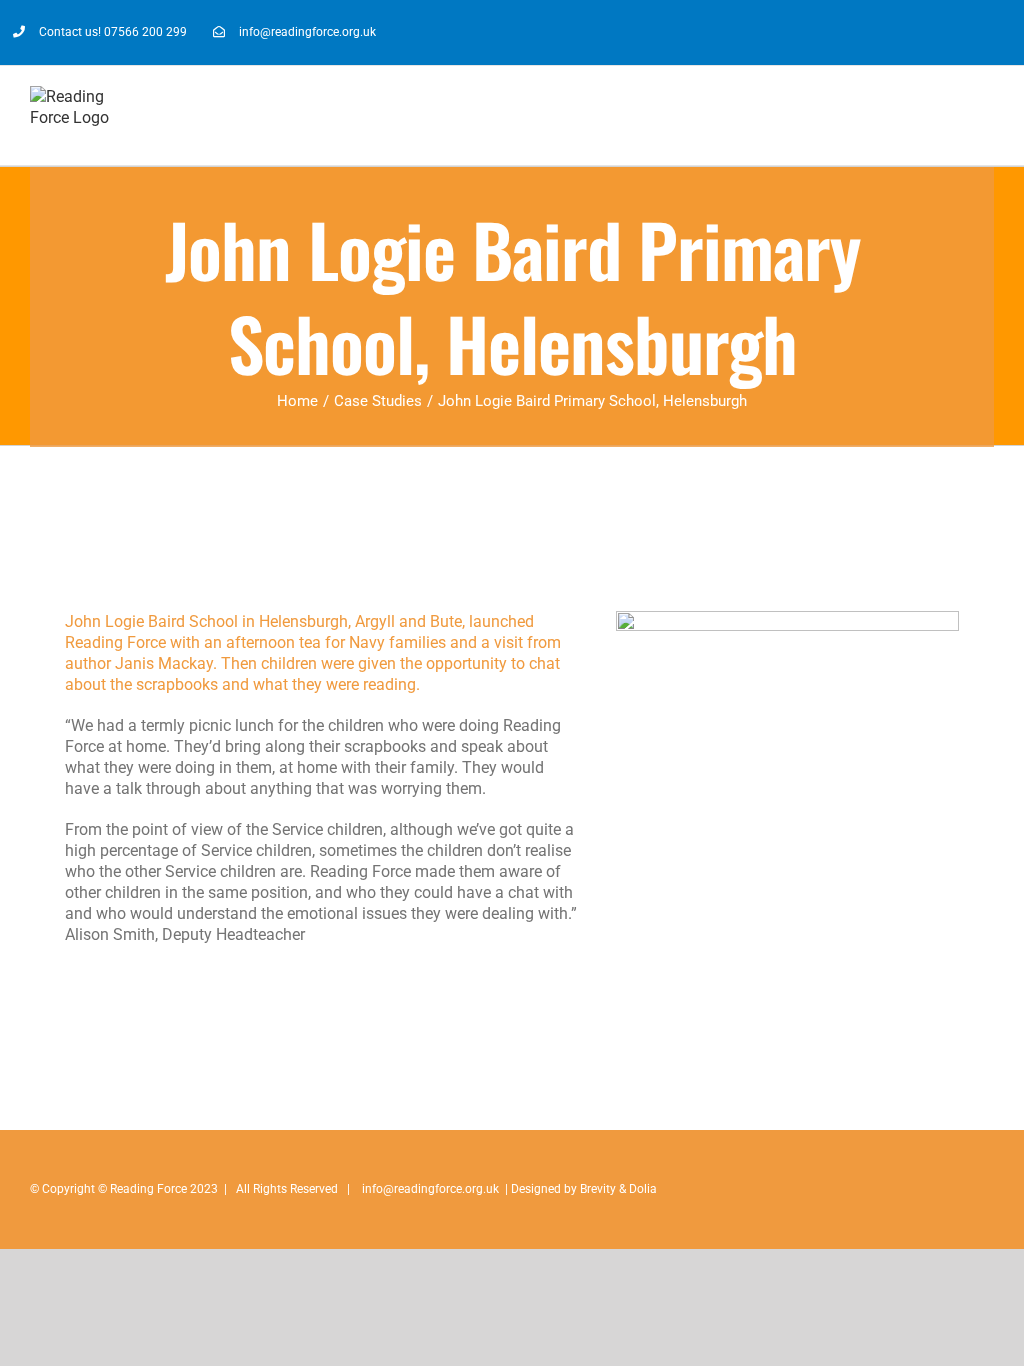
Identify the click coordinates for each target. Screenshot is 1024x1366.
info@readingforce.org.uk (430, 1189)
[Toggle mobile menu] (986, 114)
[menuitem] (100, 32)
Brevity (598, 1189)
